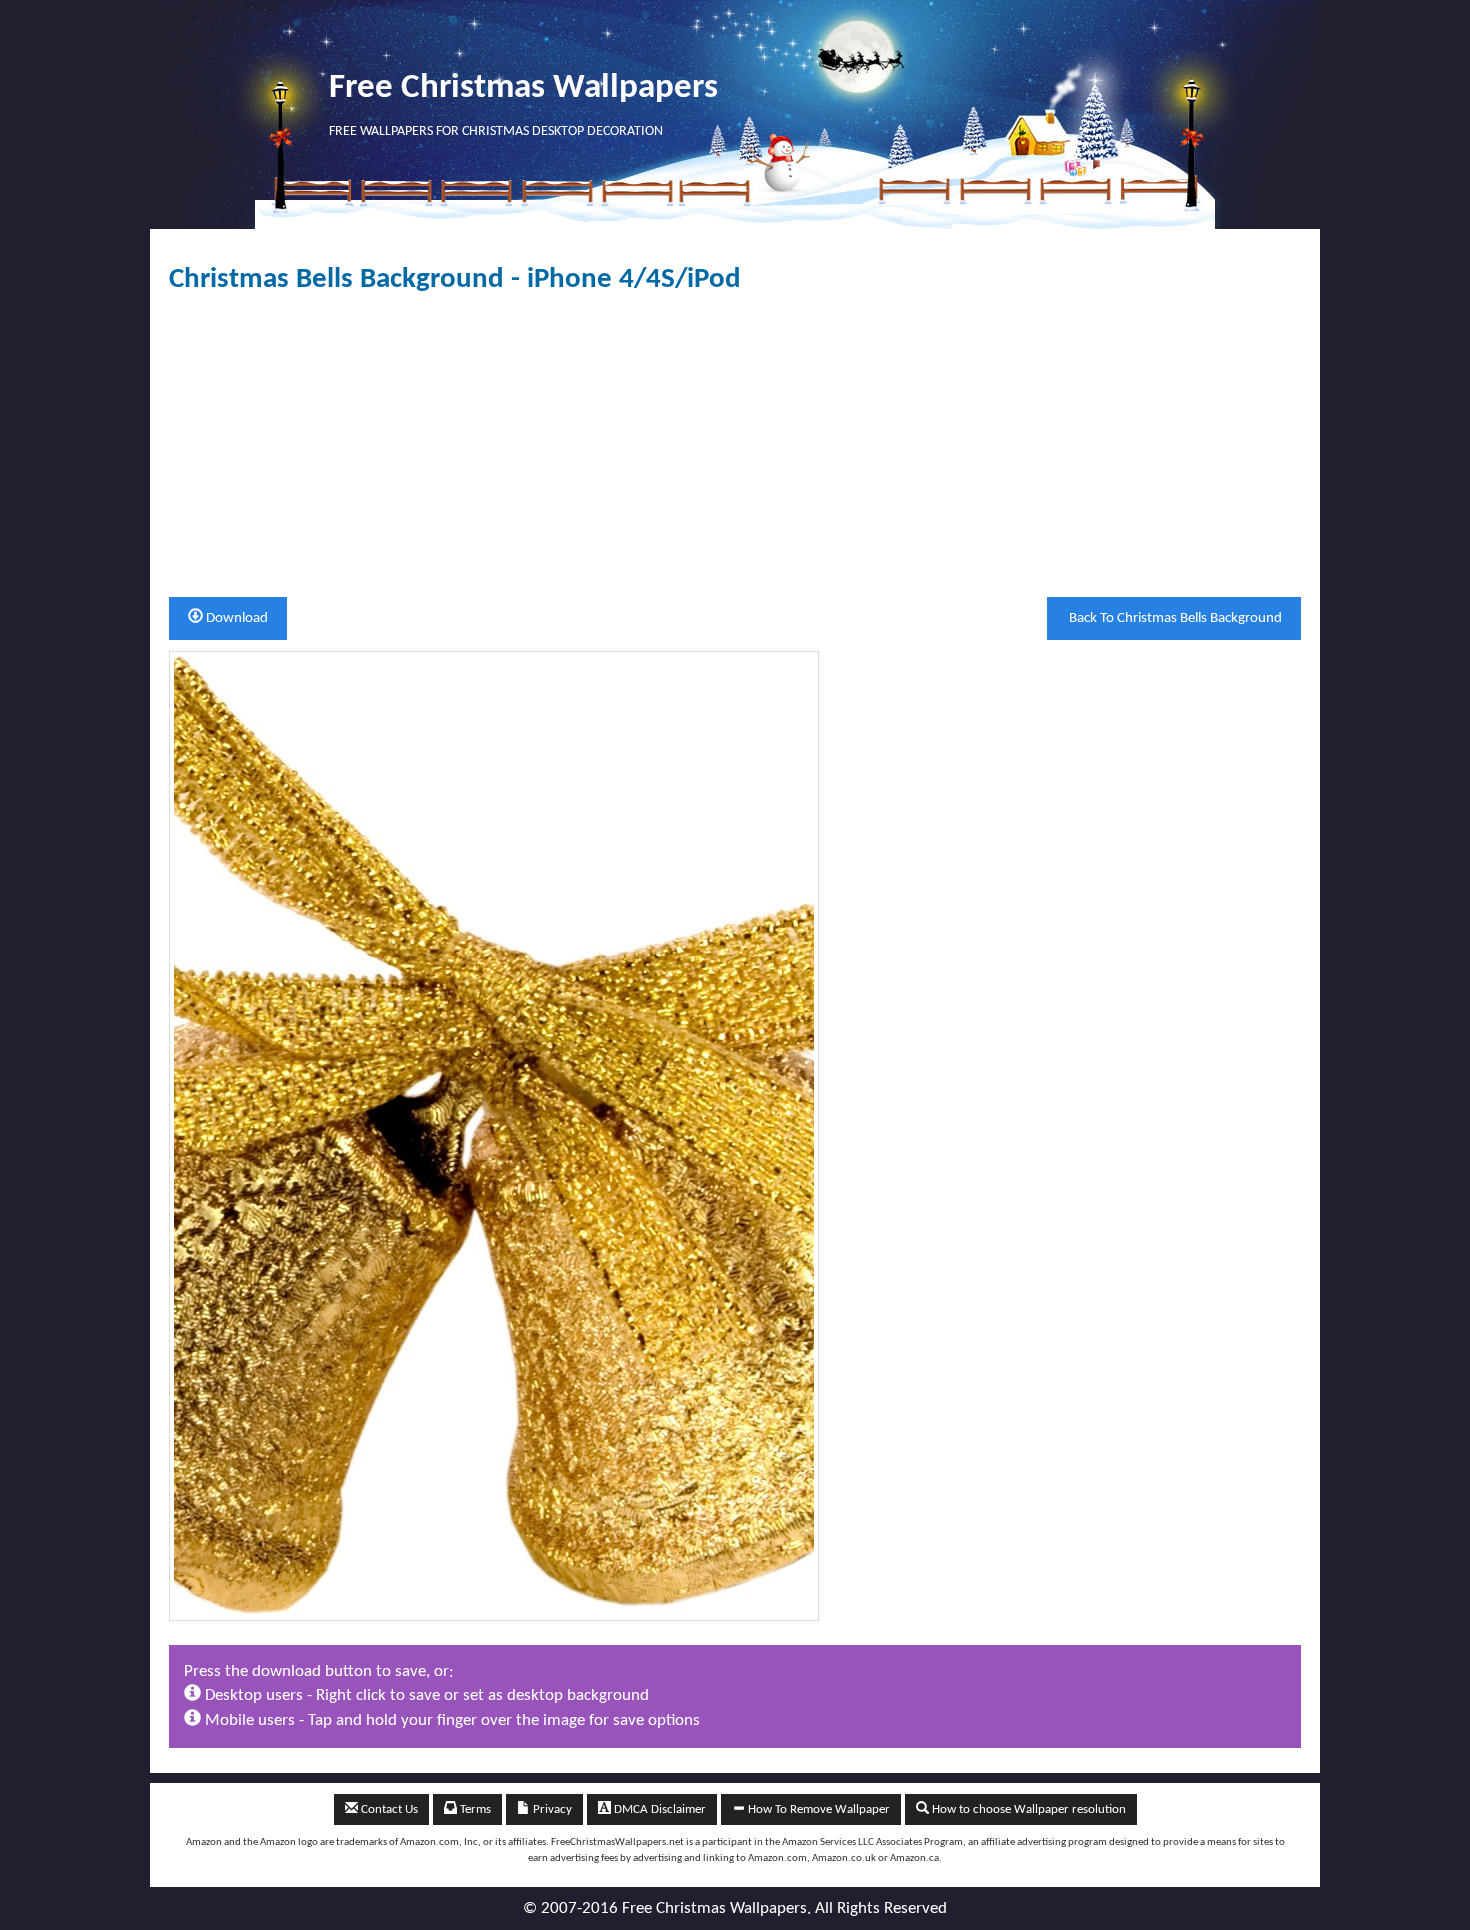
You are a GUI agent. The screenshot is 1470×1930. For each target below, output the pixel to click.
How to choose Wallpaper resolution (1027, 1809)
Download (235, 618)
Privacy (551, 1809)
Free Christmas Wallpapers (523, 88)
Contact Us (388, 1809)
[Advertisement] (735, 446)
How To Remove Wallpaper (817, 1809)
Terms (474, 1809)
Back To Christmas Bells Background (1174, 618)
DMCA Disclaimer (658, 1809)
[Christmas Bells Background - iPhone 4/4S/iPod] (494, 1135)
